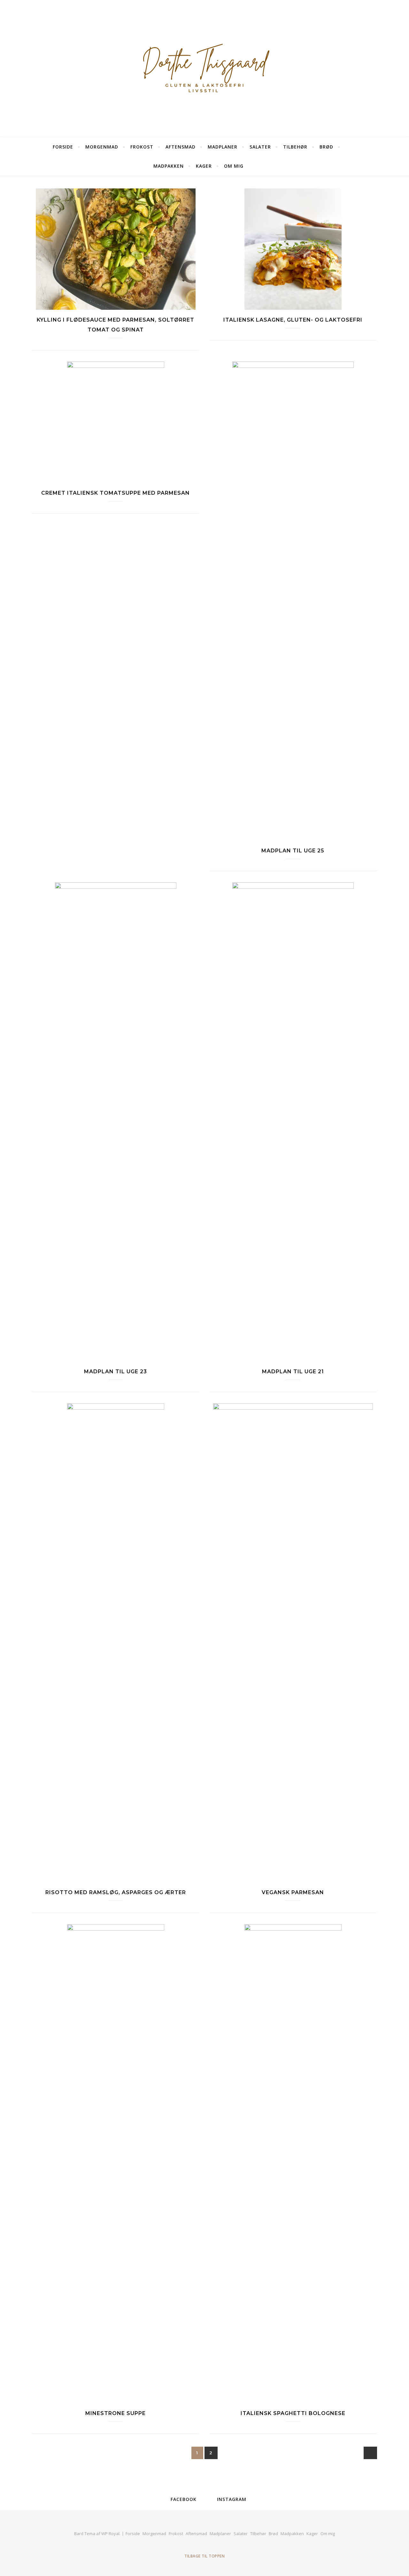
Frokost (142, 147)
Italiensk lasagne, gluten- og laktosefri (293, 320)
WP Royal (110, 2534)
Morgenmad (102, 147)
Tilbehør (295, 147)
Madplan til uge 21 (293, 1372)
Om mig (234, 166)
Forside (63, 147)
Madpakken (169, 166)
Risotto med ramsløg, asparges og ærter (116, 1892)
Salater (260, 147)
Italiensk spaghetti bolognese (293, 2413)
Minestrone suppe (116, 2413)
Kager (204, 166)
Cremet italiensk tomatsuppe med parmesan (116, 493)
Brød (326, 147)
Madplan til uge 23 (116, 1372)
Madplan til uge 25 (293, 851)
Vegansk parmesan (293, 1892)
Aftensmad (181, 147)
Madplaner (223, 147)
